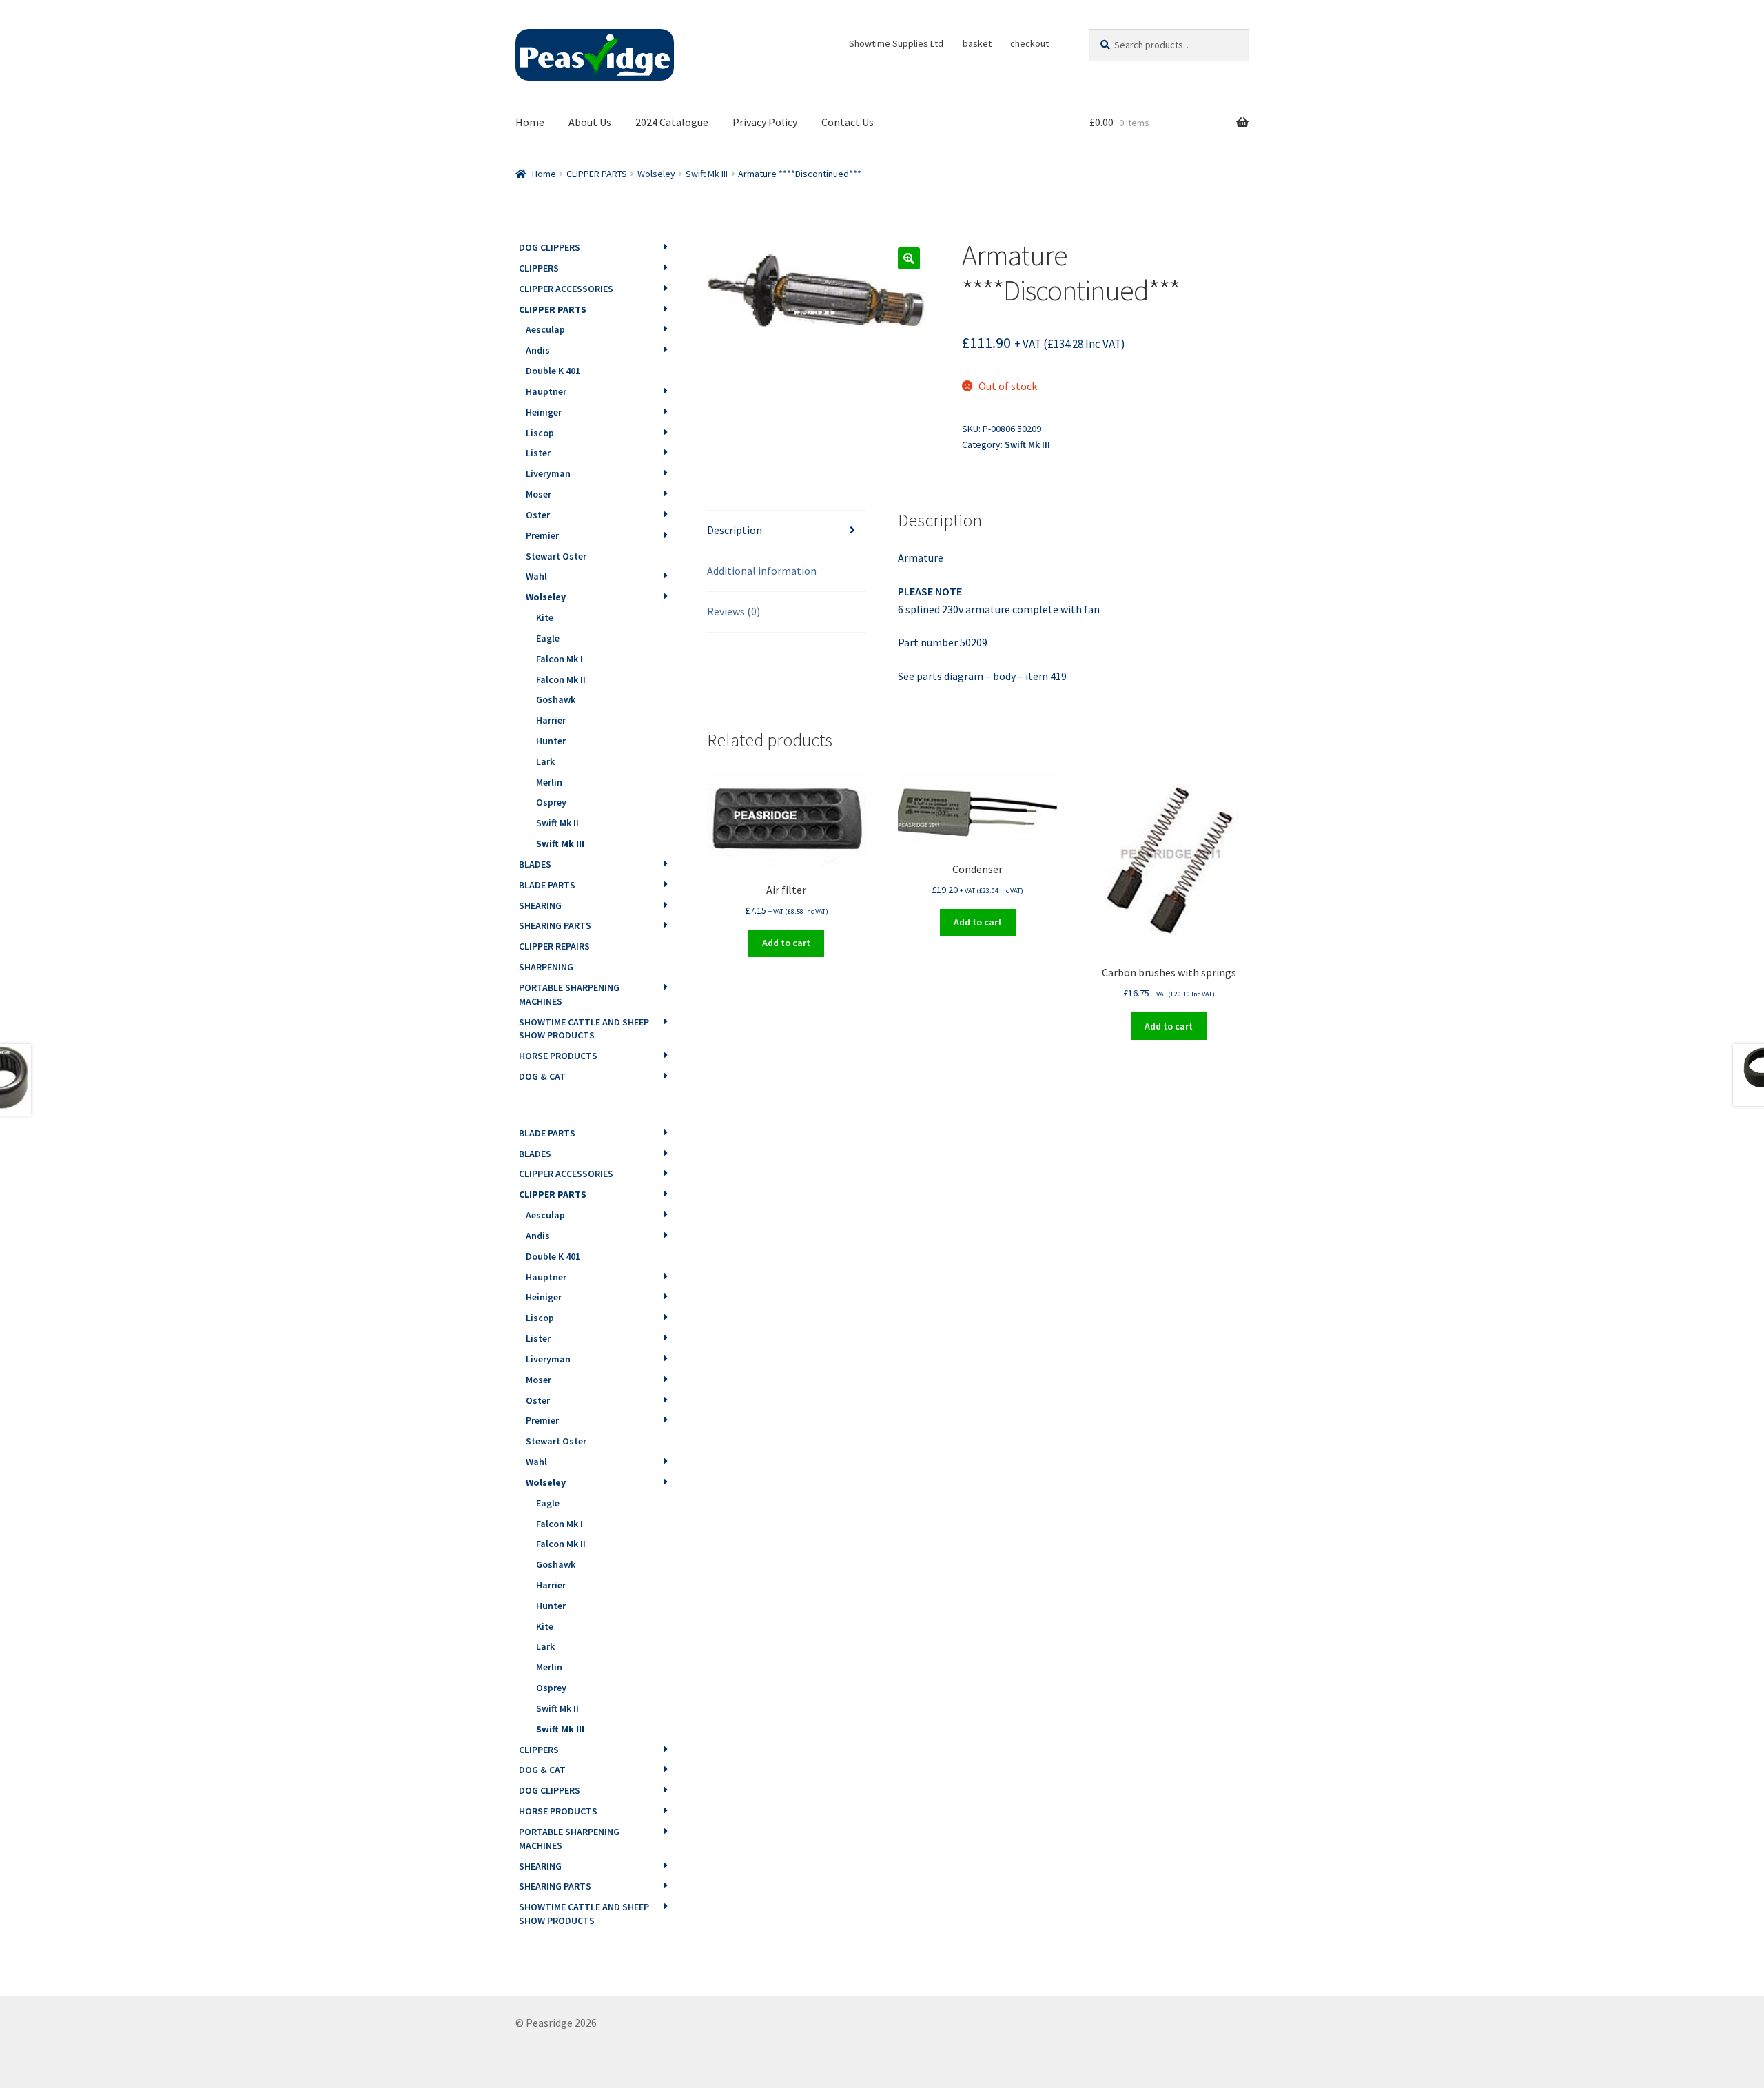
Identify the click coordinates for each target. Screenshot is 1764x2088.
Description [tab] (735, 530)
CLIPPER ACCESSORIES (566, 289)
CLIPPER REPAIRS (554, 946)
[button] (909, 258)
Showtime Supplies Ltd (896, 43)
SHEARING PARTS (555, 925)
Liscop (540, 433)
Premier (542, 535)
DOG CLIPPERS (550, 247)
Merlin (549, 782)
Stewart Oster (556, 556)
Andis (538, 350)
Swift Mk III (707, 174)
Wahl (536, 576)
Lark (545, 761)
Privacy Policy (765, 122)
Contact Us (848, 122)
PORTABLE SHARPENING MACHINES (569, 994)
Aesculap (545, 329)
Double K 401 (553, 371)
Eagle (548, 638)
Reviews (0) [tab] (734, 611)
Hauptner (546, 391)
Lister (538, 453)
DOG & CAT (542, 1076)
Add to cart (786, 943)
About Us (590, 122)
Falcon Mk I (560, 659)
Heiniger (544, 412)
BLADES (535, 864)
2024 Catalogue (672, 122)
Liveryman (548, 473)
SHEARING (540, 905)
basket (977, 43)
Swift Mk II (557, 823)
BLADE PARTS (547, 885)
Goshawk (556, 699)
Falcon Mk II (561, 679)
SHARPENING (546, 967)
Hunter (551, 741)
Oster (538, 515)
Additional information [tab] (762, 571)
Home (530, 122)
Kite (545, 617)
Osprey (551, 802)
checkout (1029, 43)
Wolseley (656, 174)
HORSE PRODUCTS (558, 1056)
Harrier (551, 720)
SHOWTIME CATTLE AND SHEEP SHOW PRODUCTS (584, 1029)
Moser (539, 494)
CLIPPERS (539, 268)
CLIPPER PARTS (597, 174)
